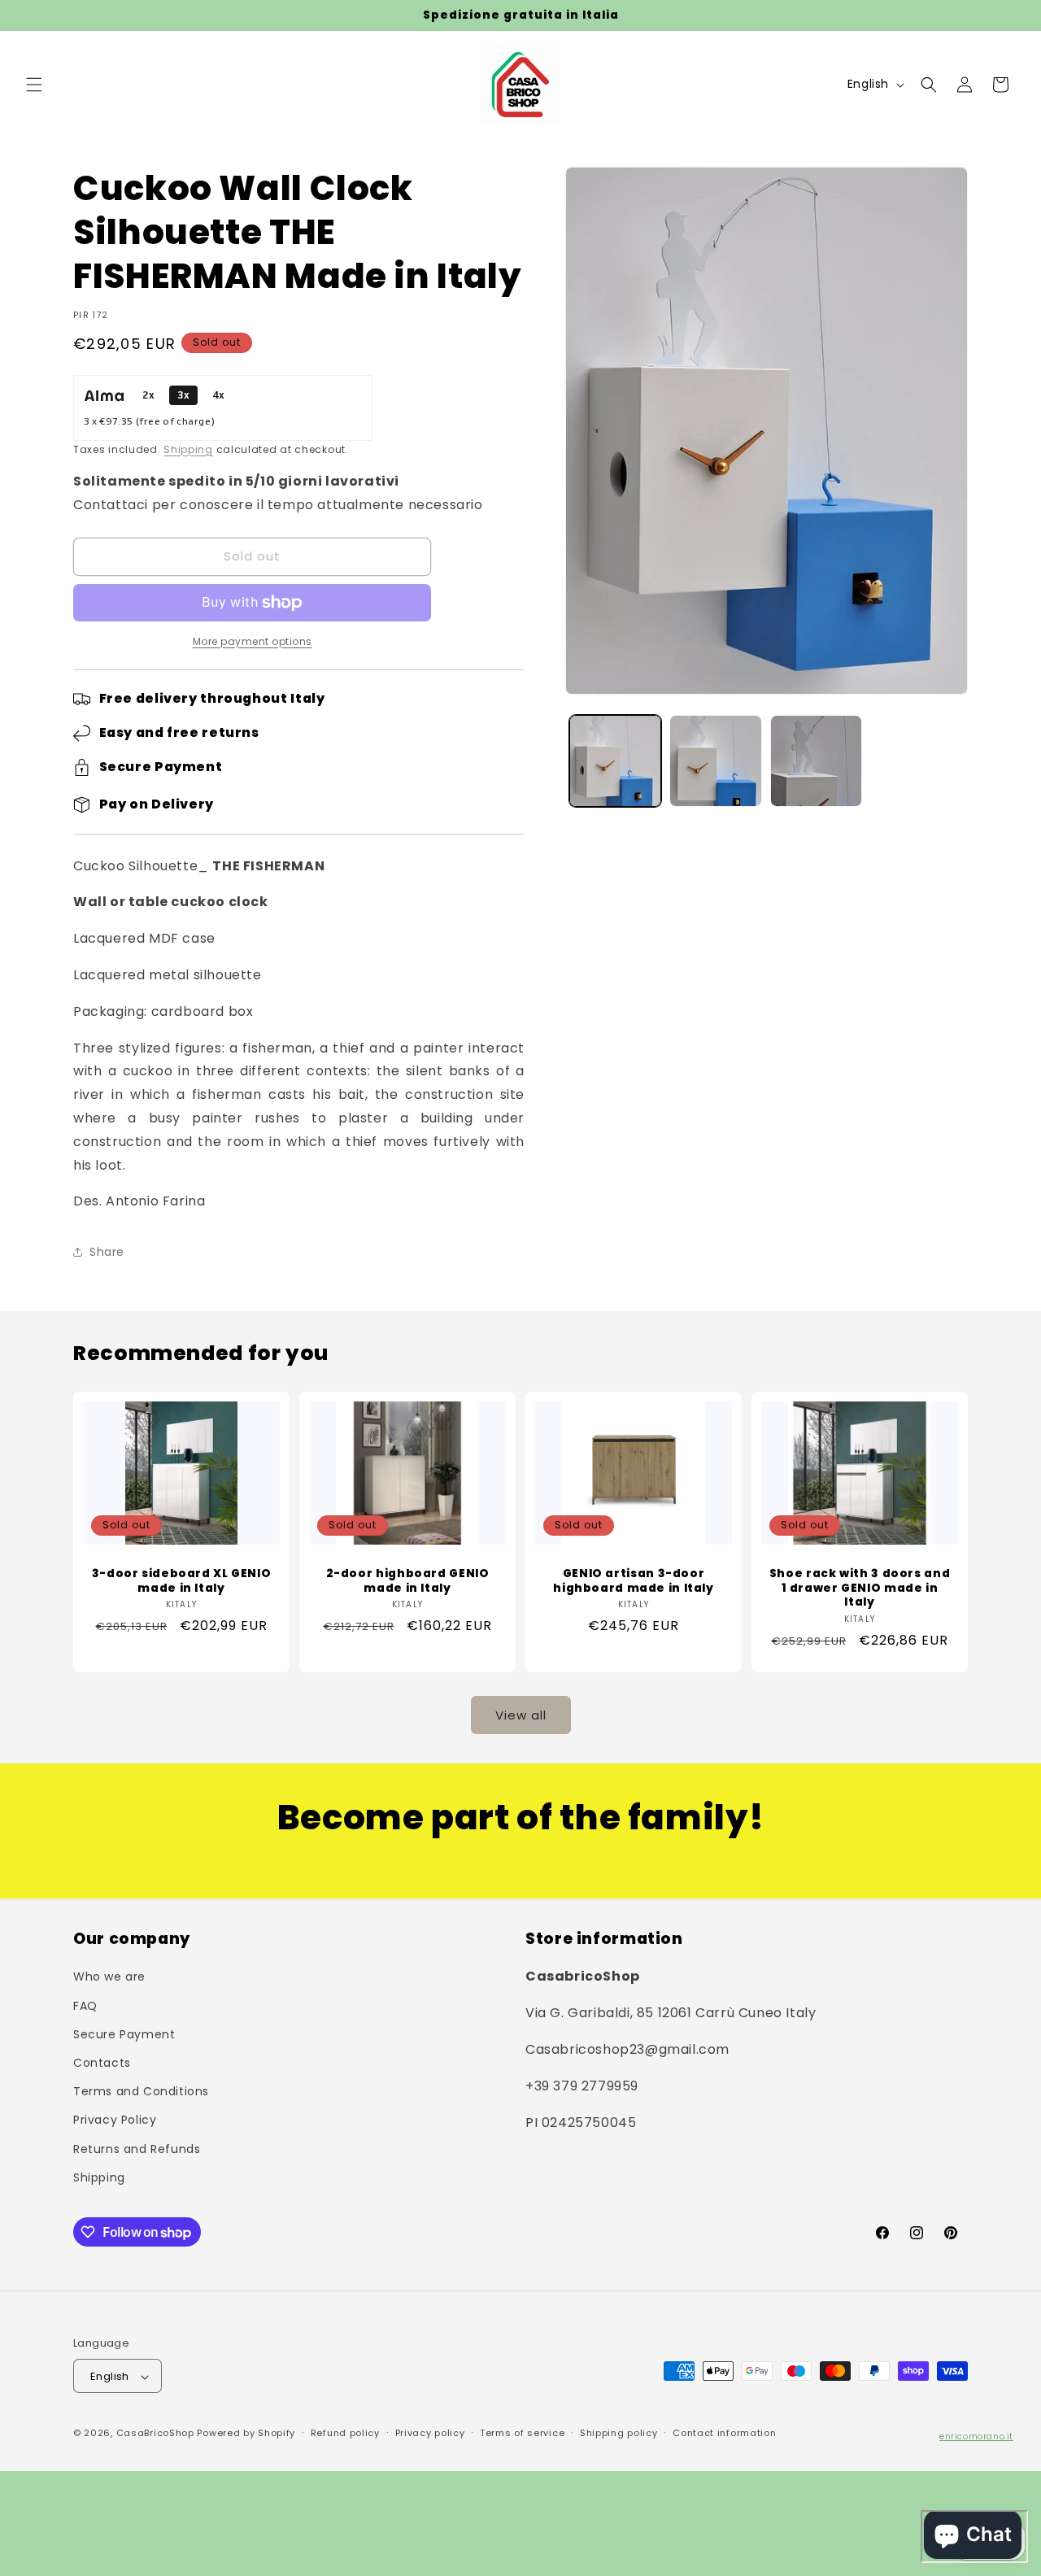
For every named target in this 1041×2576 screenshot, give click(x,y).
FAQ (85, 2005)
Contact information (724, 2434)
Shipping (188, 449)
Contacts (102, 2062)
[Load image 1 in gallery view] (615, 761)
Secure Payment (124, 2033)
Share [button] (107, 1252)
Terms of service (522, 2434)
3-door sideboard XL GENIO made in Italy (182, 1581)
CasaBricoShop (155, 2434)
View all (521, 1715)
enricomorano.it (976, 2437)
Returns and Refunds (137, 2148)
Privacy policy (430, 2434)
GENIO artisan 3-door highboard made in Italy (634, 1581)
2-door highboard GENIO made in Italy (408, 1581)
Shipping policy (619, 2434)
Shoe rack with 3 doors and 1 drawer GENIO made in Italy (860, 1588)
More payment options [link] (253, 641)
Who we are (109, 1977)
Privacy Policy (115, 2120)
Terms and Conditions (141, 2091)
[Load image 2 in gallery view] (715, 761)
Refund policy (345, 2434)
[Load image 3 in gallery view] (816, 761)
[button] (34, 85)
